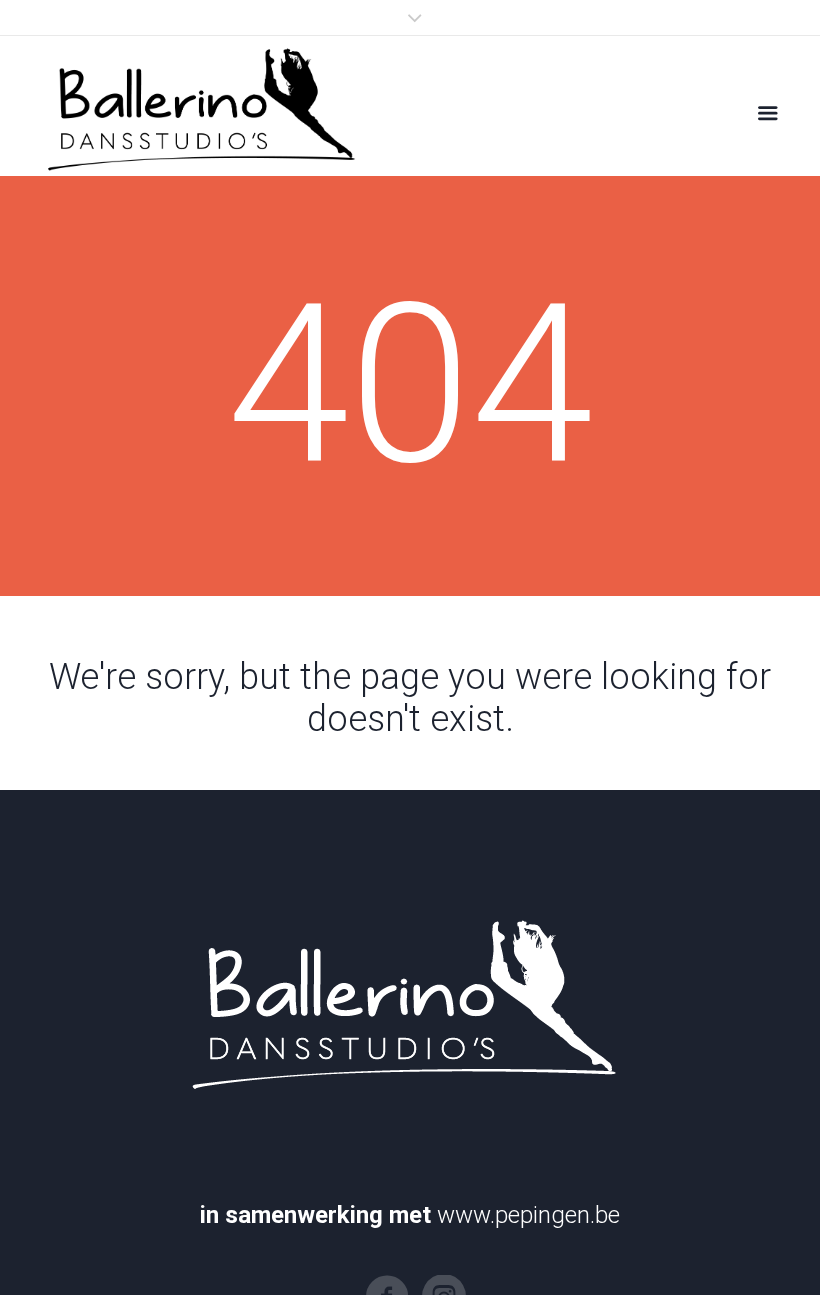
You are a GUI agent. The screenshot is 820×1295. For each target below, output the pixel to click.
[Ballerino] (197, 106)
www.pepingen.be (528, 1215)
